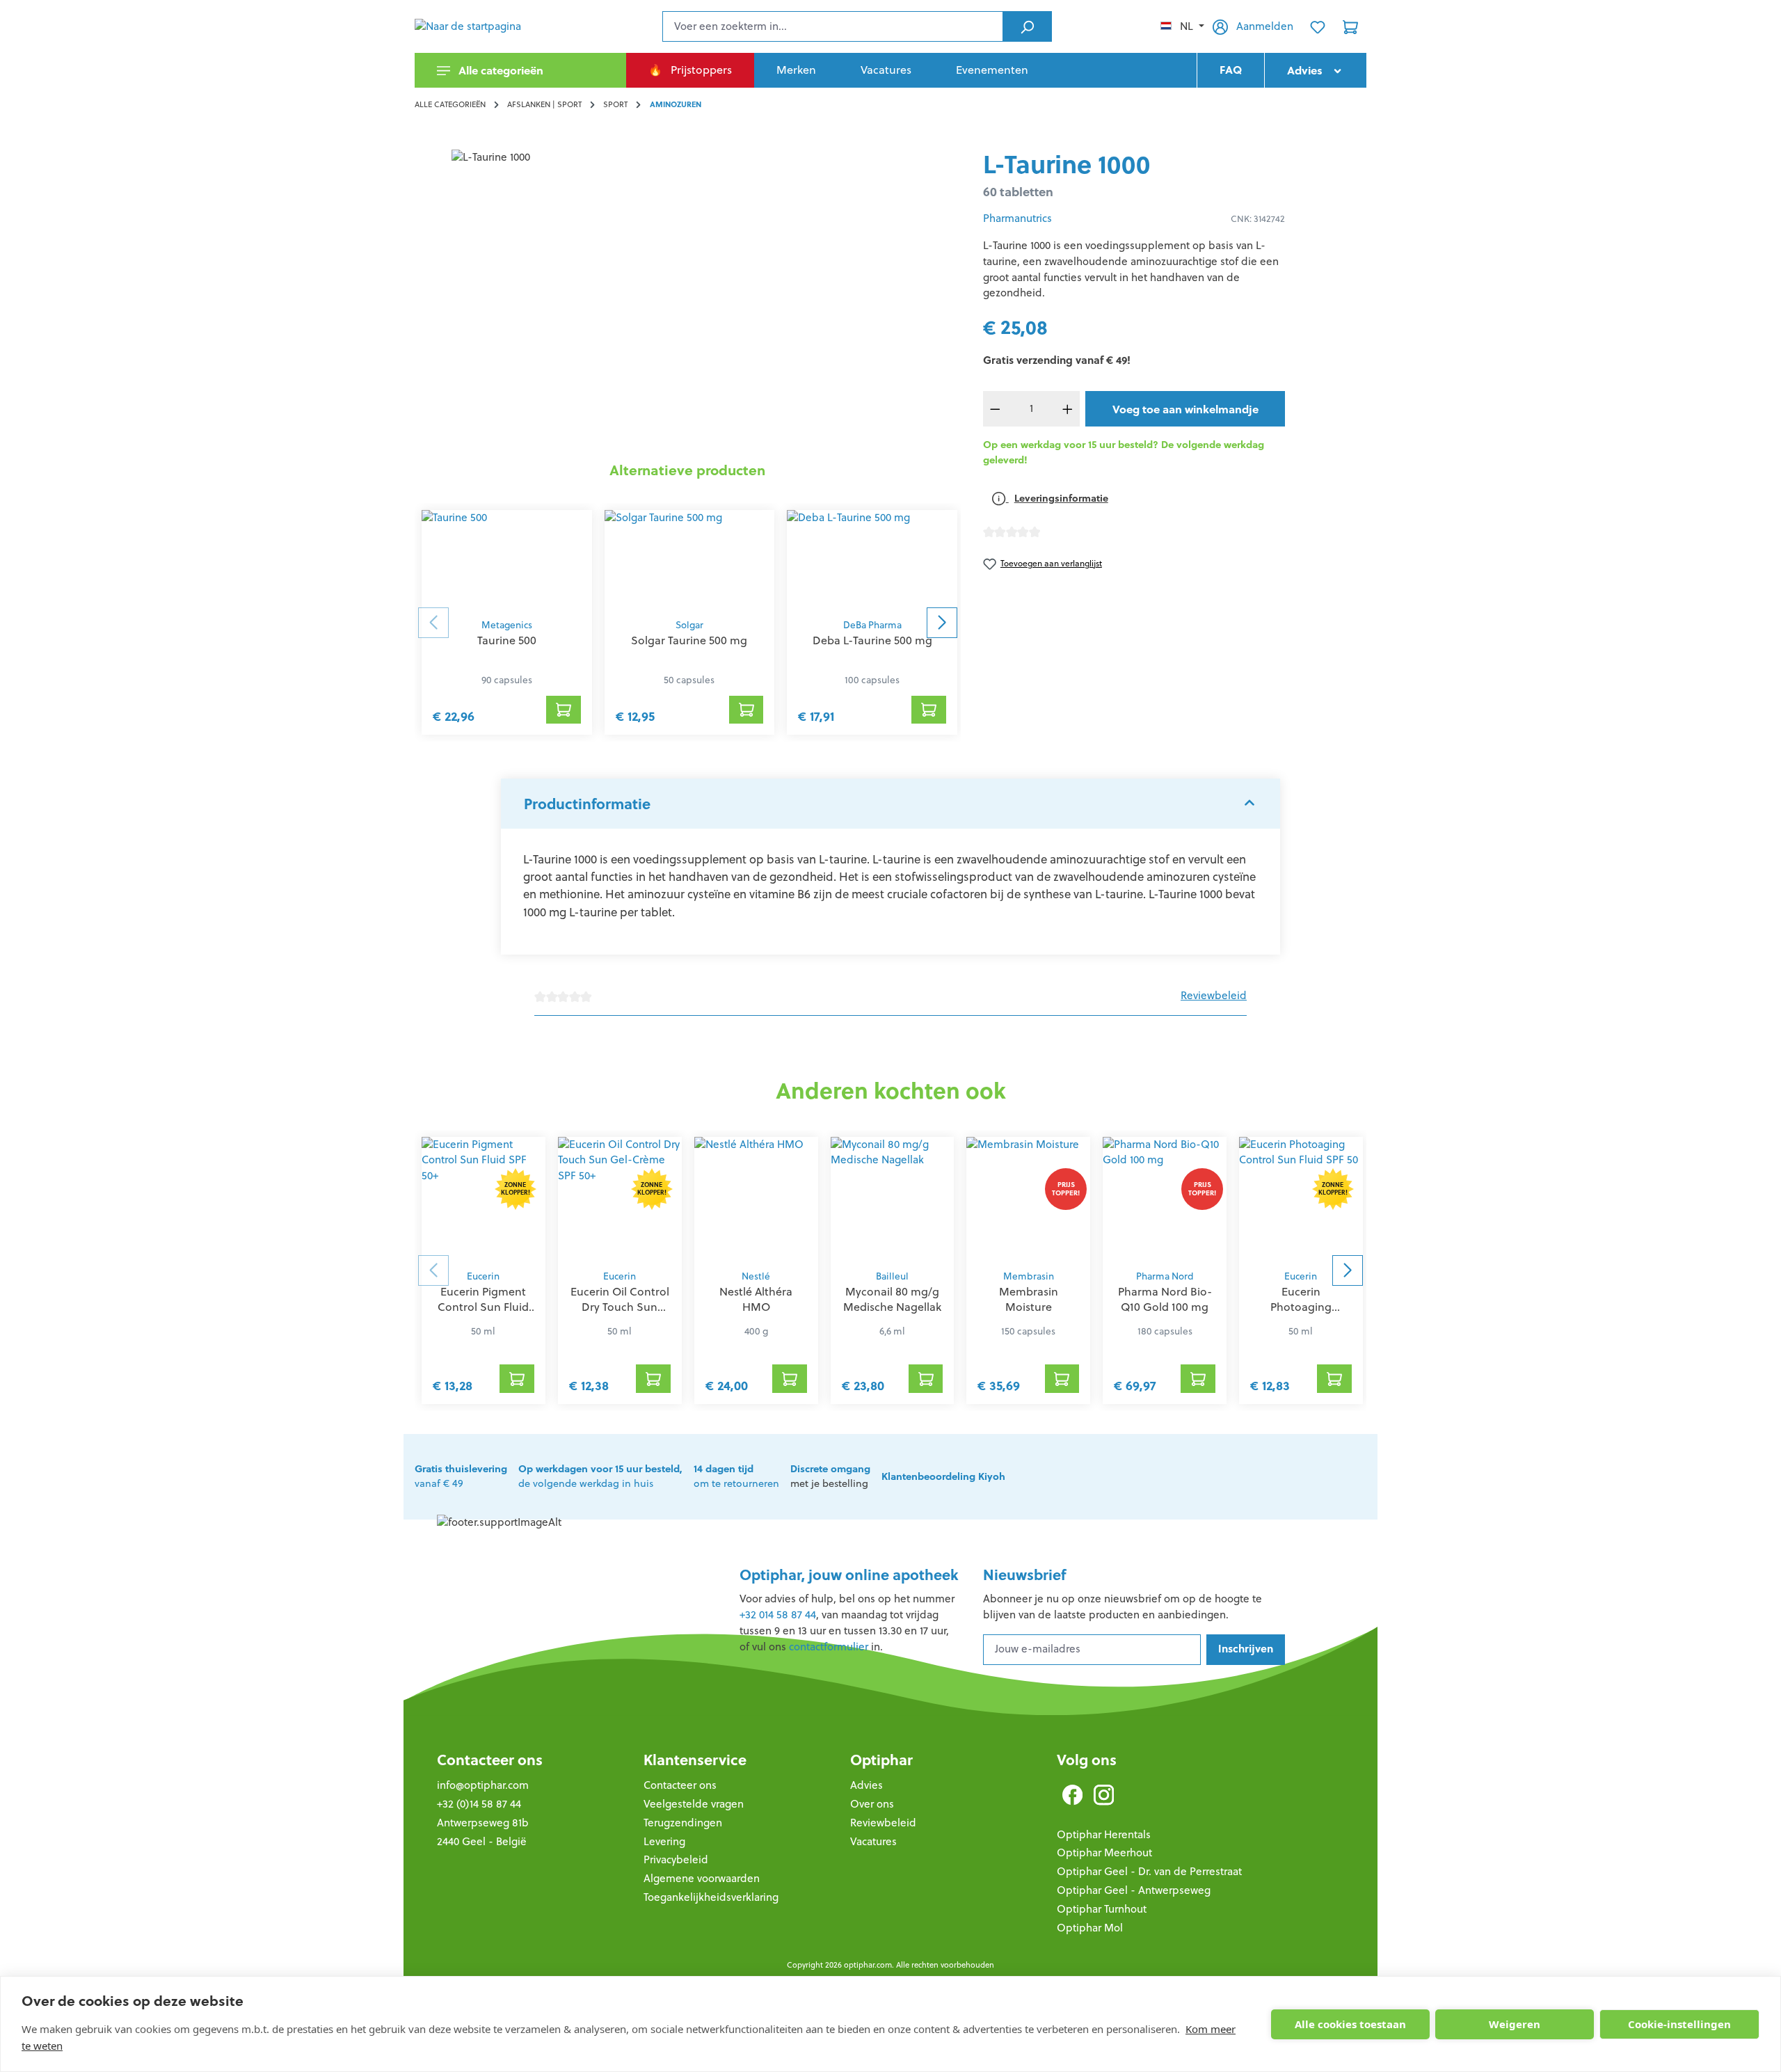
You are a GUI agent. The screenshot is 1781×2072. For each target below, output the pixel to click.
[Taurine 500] (507, 560)
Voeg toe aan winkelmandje (1185, 409)
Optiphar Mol (1090, 1928)
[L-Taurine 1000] (687, 299)
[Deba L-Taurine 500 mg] (872, 560)
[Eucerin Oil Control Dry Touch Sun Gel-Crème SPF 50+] (620, 1200)
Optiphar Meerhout (1104, 1852)
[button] (890, 804)
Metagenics (507, 625)
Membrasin (1029, 1276)
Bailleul (892, 1276)
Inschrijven (1246, 1649)
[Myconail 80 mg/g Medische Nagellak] (893, 1200)
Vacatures (873, 1841)
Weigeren (1515, 2024)
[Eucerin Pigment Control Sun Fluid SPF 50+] (484, 1200)
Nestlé (756, 1276)
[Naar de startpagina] (484, 26)
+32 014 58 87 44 (778, 1615)
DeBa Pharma (872, 625)
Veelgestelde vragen (694, 1804)
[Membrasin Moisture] (1028, 1200)
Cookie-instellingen (1679, 2024)
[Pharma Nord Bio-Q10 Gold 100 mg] (1165, 1200)
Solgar (689, 625)
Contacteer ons (490, 1760)
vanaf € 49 (461, 1476)
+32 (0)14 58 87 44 (479, 1804)
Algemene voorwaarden (702, 1878)
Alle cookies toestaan (1350, 2024)
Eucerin (483, 1276)
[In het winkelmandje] (564, 710)
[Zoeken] (1027, 26)
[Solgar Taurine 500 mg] (690, 560)
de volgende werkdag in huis (600, 1476)
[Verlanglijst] (1318, 26)
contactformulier (829, 1647)
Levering (664, 1841)
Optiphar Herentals (1104, 1834)
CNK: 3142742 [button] (1258, 219)
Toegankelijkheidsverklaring (711, 1897)
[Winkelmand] (1350, 26)
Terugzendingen (683, 1823)
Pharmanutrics (1017, 218)
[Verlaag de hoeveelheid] (996, 409)
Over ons (872, 1804)
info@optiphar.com (483, 1785)
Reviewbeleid (1214, 995)
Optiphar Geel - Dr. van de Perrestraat (1149, 1871)
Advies (866, 1785)
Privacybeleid (676, 1859)
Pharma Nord (1165, 1276)
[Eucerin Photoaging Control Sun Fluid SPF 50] (1301, 1200)
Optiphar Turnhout (1102, 1909)
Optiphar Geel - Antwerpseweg (1134, 1890)
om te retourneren (736, 1476)
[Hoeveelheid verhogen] (1068, 409)
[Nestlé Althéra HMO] (756, 1200)
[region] (688, 299)
